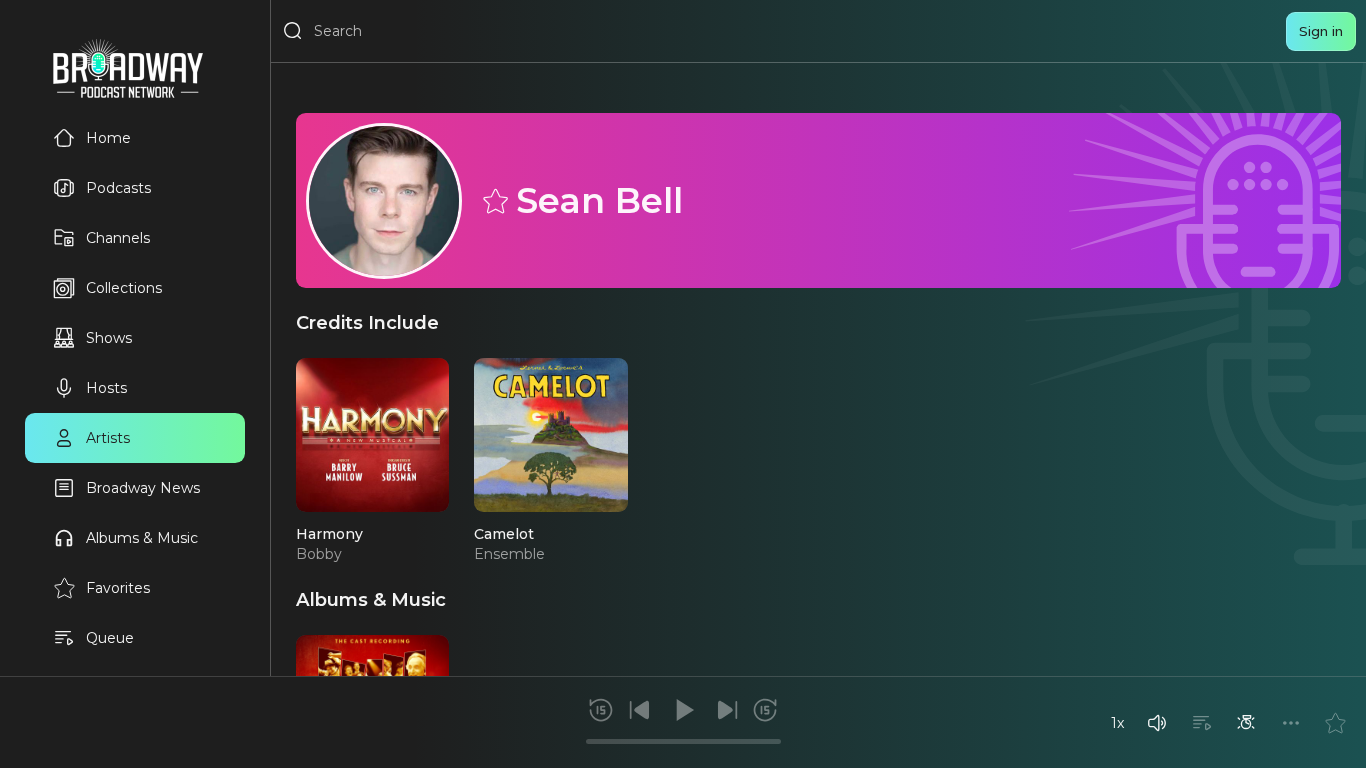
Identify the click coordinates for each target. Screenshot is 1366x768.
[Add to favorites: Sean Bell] (494, 200)
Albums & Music (142, 538)
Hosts (106, 388)
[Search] (293, 31)
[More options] (1291, 723)
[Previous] (640, 710)
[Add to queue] (1202, 723)
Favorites (118, 588)
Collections (124, 288)
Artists (108, 438)
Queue (110, 638)
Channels (118, 238)
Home (108, 138)
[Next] (727, 710)
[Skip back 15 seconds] (601, 710)
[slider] (683, 741)
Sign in (1321, 31)
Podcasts (118, 188)
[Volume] (1157, 723)
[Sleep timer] (1246, 723)
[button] (1157, 723)
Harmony (329, 534)
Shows (109, 338)
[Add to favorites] (1335, 723)
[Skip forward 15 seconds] (765, 710)
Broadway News (143, 488)
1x (1117, 723)
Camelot (504, 534)
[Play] (683, 710)
